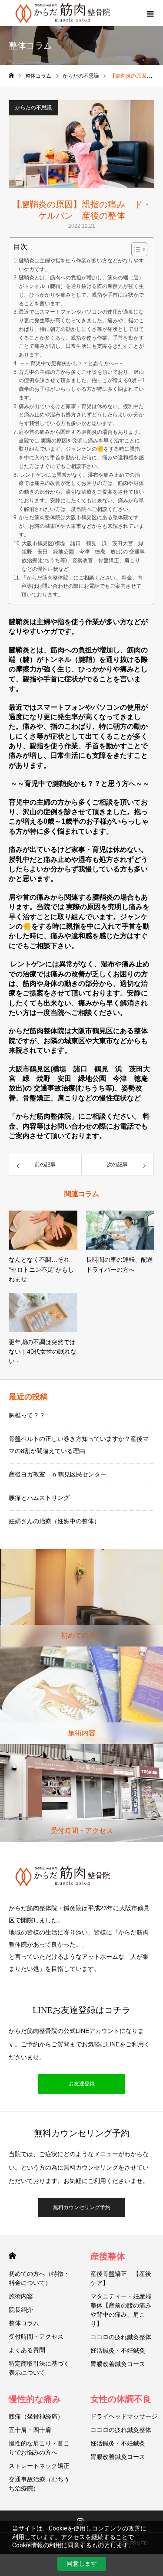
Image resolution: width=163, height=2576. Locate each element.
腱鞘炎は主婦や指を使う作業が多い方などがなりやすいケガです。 (81, 265)
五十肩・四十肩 (30, 2430)
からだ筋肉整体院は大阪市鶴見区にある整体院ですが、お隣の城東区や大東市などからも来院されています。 (81, 526)
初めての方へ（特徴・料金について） (39, 2278)
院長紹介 (21, 2310)
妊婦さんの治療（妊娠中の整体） (54, 1521)
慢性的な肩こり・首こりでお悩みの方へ (39, 2448)
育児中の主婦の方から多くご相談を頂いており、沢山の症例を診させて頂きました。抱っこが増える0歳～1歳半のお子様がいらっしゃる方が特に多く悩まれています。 (82, 385)
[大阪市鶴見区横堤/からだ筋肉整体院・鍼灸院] (81, 1876)
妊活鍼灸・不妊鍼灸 (118, 2350)
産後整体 (108, 2256)
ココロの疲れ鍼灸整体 (121, 2337)
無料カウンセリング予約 (82, 2207)
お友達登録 (82, 2084)
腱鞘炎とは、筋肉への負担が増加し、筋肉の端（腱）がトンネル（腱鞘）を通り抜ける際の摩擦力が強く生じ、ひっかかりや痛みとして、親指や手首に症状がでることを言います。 (81, 290)
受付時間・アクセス (36, 2337)
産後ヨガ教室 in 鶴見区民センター (58, 1474)
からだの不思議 (33, 108)
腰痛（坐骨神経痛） (36, 2416)
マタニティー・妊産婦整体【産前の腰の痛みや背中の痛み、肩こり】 (121, 2310)
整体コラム (24, 2323)
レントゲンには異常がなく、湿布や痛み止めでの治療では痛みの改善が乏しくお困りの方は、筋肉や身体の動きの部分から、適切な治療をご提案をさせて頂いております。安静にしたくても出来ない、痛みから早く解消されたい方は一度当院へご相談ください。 (81, 492)
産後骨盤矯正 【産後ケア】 (121, 2278)
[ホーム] (11, 76)
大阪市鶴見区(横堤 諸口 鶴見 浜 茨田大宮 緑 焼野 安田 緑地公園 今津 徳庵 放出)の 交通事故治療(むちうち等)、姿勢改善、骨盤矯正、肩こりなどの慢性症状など (83, 556)
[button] (135, 249)
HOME (12, 2256)
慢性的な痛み (35, 2399)
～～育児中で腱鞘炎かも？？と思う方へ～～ (72, 363)
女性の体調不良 (121, 2399)
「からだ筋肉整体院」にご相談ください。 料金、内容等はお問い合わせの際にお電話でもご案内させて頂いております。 (82, 586)
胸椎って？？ (27, 1415)
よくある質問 (27, 2350)
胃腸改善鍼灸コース (118, 2364)
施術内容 (21, 2296)
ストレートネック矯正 (39, 2466)
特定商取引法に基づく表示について (39, 2368)
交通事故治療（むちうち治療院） (39, 2484)
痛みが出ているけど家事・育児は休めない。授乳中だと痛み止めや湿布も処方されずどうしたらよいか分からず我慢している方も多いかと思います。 (81, 415)
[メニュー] (150, 13)
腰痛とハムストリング (39, 1498)
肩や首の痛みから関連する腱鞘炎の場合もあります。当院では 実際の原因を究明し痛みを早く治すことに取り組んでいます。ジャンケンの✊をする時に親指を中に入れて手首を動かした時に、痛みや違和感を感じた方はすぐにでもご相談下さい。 (81, 449)
